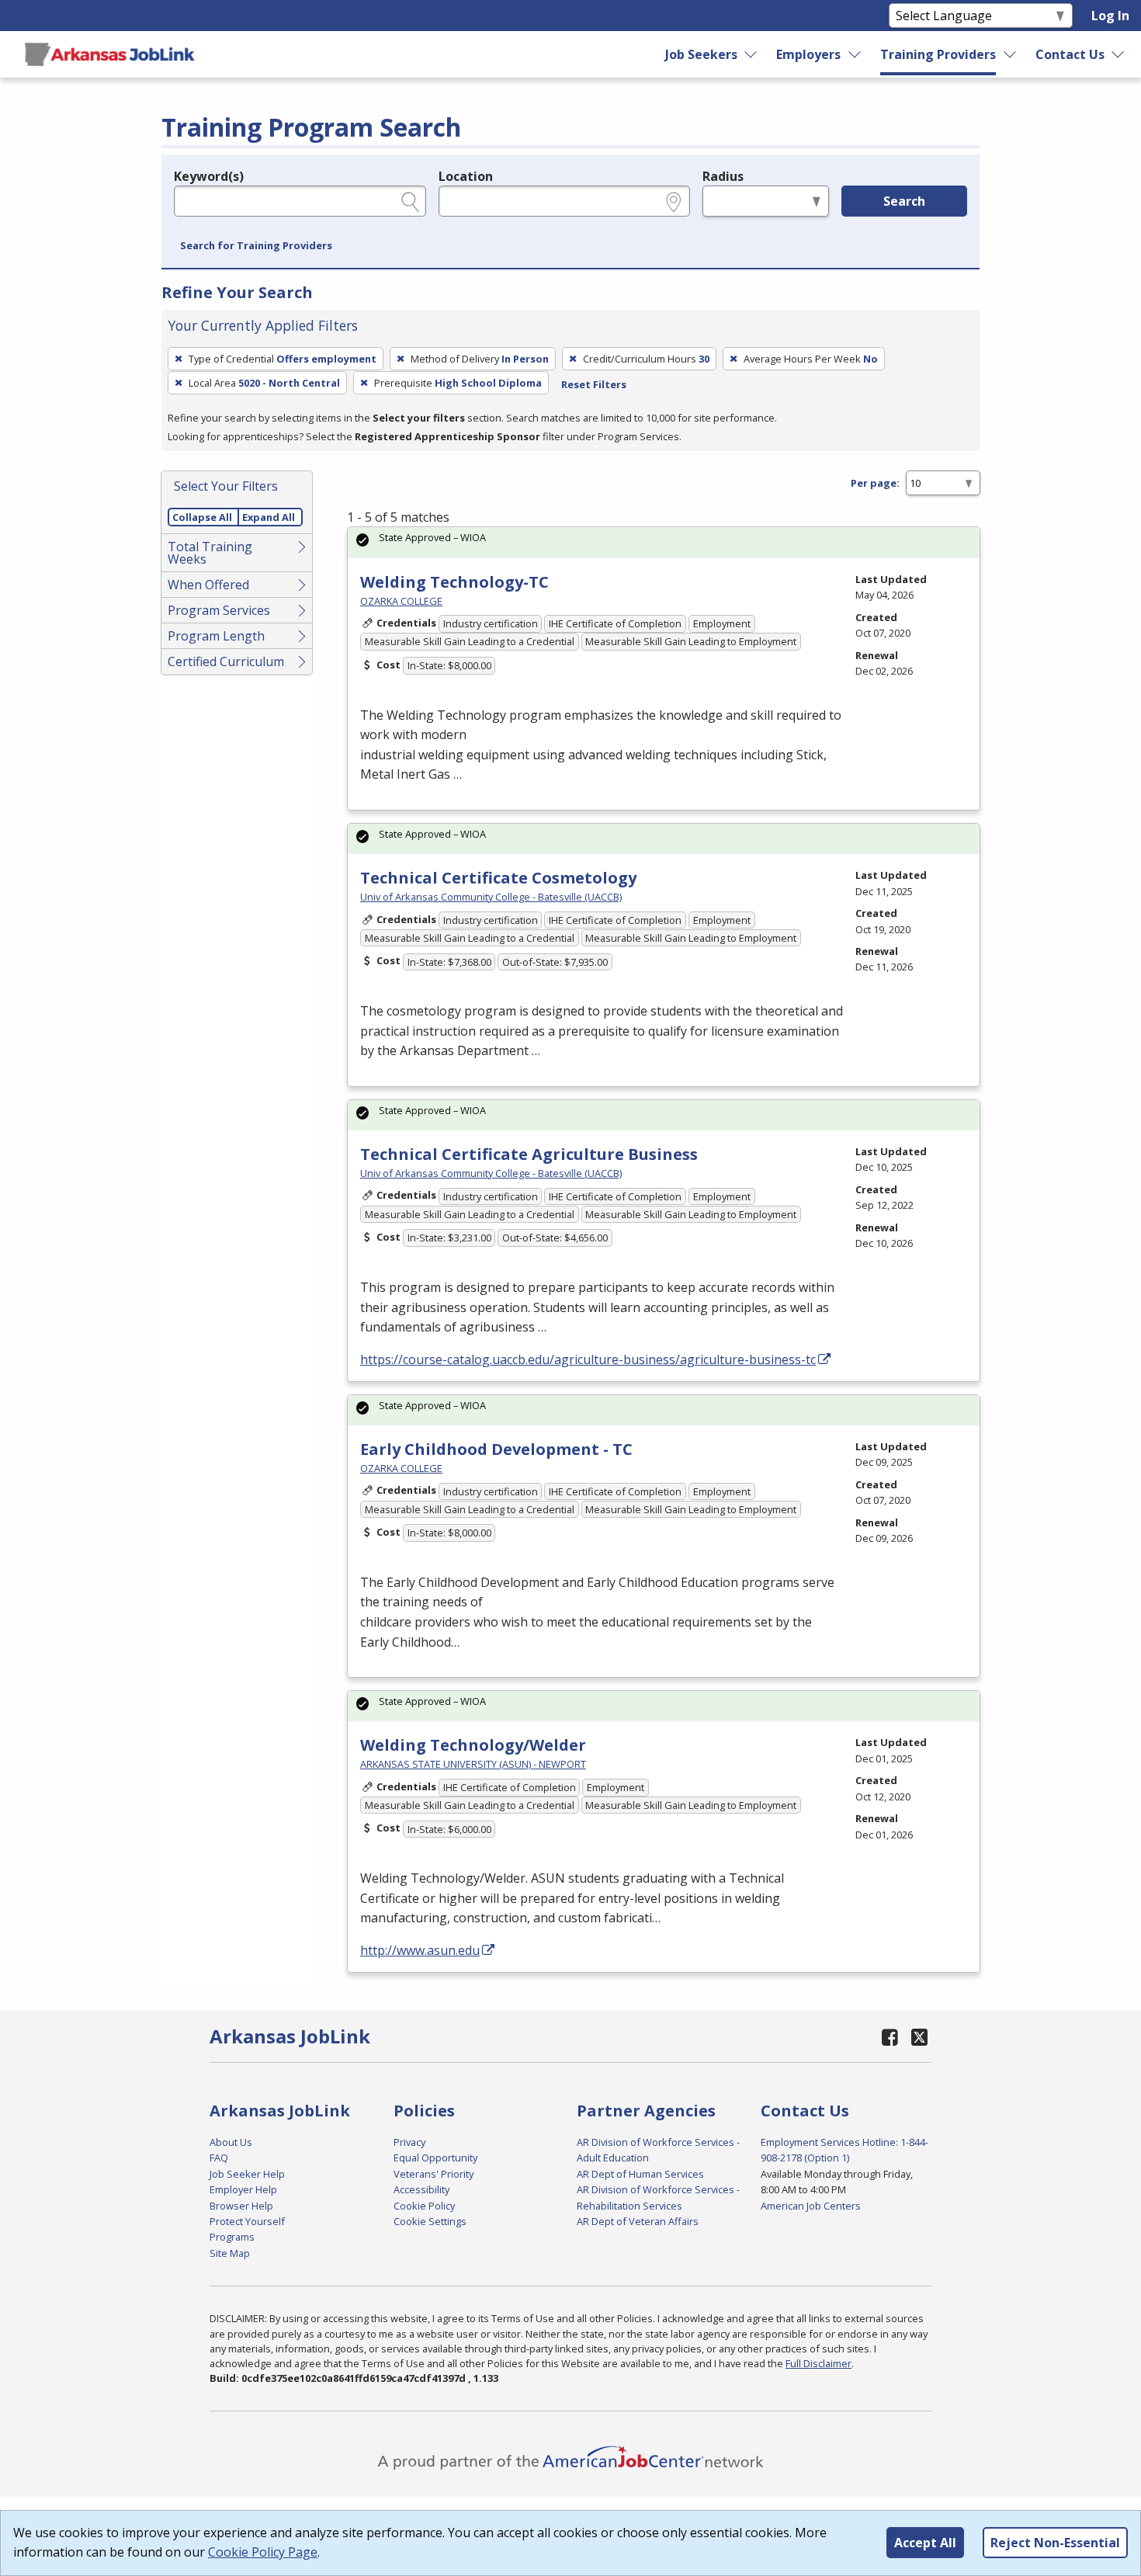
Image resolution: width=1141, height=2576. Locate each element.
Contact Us (1070, 54)
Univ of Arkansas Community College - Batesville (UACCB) (491, 897)
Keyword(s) (209, 176)
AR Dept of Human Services (640, 2174)
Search (904, 201)
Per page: (875, 483)
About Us (231, 2142)
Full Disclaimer (818, 2363)
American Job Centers (811, 2206)
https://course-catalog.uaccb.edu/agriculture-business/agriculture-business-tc (588, 1359)
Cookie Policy (424, 2206)
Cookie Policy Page (263, 2552)
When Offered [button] (208, 585)
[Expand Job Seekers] (751, 54)
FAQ (219, 2158)
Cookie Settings (430, 2221)
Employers (808, 54)
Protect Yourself (247, 2221)
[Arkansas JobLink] (109, 54)
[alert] (664, 542)
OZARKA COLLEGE (401, 601)
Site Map (230, 2253)
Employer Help (243, 2189)
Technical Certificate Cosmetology (498, 878)
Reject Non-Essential (1055, 2543)
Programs (232, 2237)
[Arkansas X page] (919, 2037)
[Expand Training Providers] (1011, 54)
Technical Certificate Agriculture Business (529, 1154)
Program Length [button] (216, 636)
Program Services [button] (219, 610)
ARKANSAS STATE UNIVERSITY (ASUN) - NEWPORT (473, 1764)
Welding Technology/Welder (473, 1745)
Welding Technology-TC (454, 582)
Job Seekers (701, 54)
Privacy (409, 2142)
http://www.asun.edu (420, 1950)
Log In (1110, 16)
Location (466, 176)
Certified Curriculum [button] (226, 661)
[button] (256, 246)
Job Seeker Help (247, 2174)
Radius (723, 176)
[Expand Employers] (855, 54)
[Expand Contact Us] (1118, 54)
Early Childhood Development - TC (496, 1449)
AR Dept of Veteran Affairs (638, 2221)
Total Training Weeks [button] (210, 553)
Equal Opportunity (435, 2158)
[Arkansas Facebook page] (890, 2037)
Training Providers (938, 54)
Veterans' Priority (434, 2174)
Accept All (925, 2543)
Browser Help (241, 2206)
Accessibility (421, 2189)
